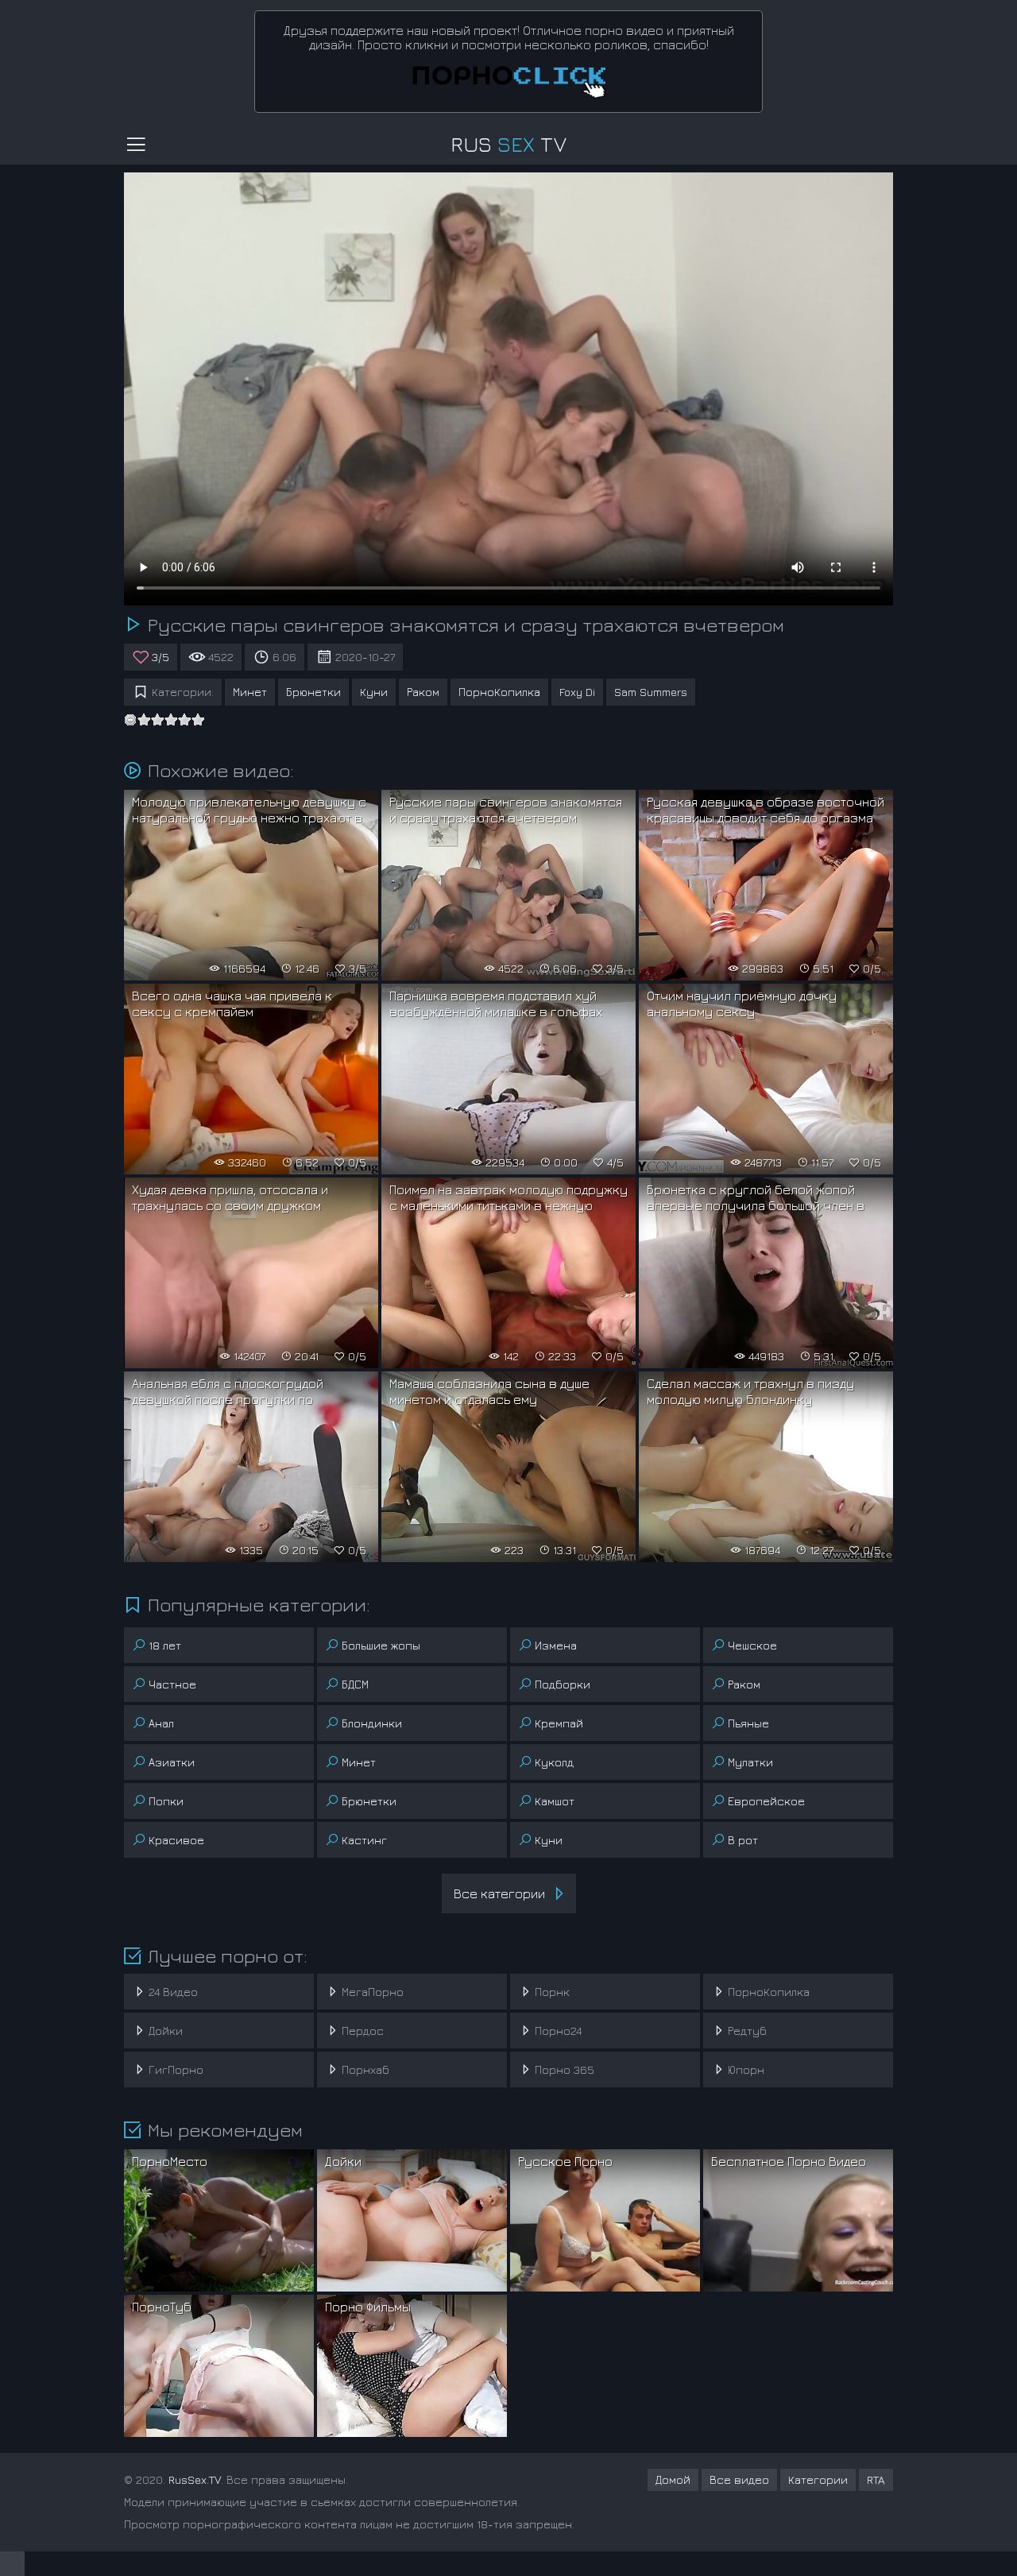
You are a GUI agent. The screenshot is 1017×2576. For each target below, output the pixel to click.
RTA (876, 2479)
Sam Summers (651, 692)
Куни (374, 692)
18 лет (165, 1645)
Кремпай (559, 1723)
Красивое (176, 1840)
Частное (172, 1684)
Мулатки (750, 1762)
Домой (673, 2479)
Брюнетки (313, 692)
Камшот (555, 1801)
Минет (250, 692)
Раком (423, 692)
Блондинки (372, 1723)
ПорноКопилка (499, 692)
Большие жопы (381, 1645)
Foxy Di (577, 692)
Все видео (739, 2479)
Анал (161, 1723)
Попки (166, 1801)
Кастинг (364, 1840)
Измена (556, 1645)
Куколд (554, 1762)
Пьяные (748, 1723)
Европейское (766, 1801)
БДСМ (355, 1684)
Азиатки (172, 1762)
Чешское (752, 1645)
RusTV (508, 144)
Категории (818, 2479)
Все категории (499, 1893)
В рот (743, 1840)
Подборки (563, 1684)
